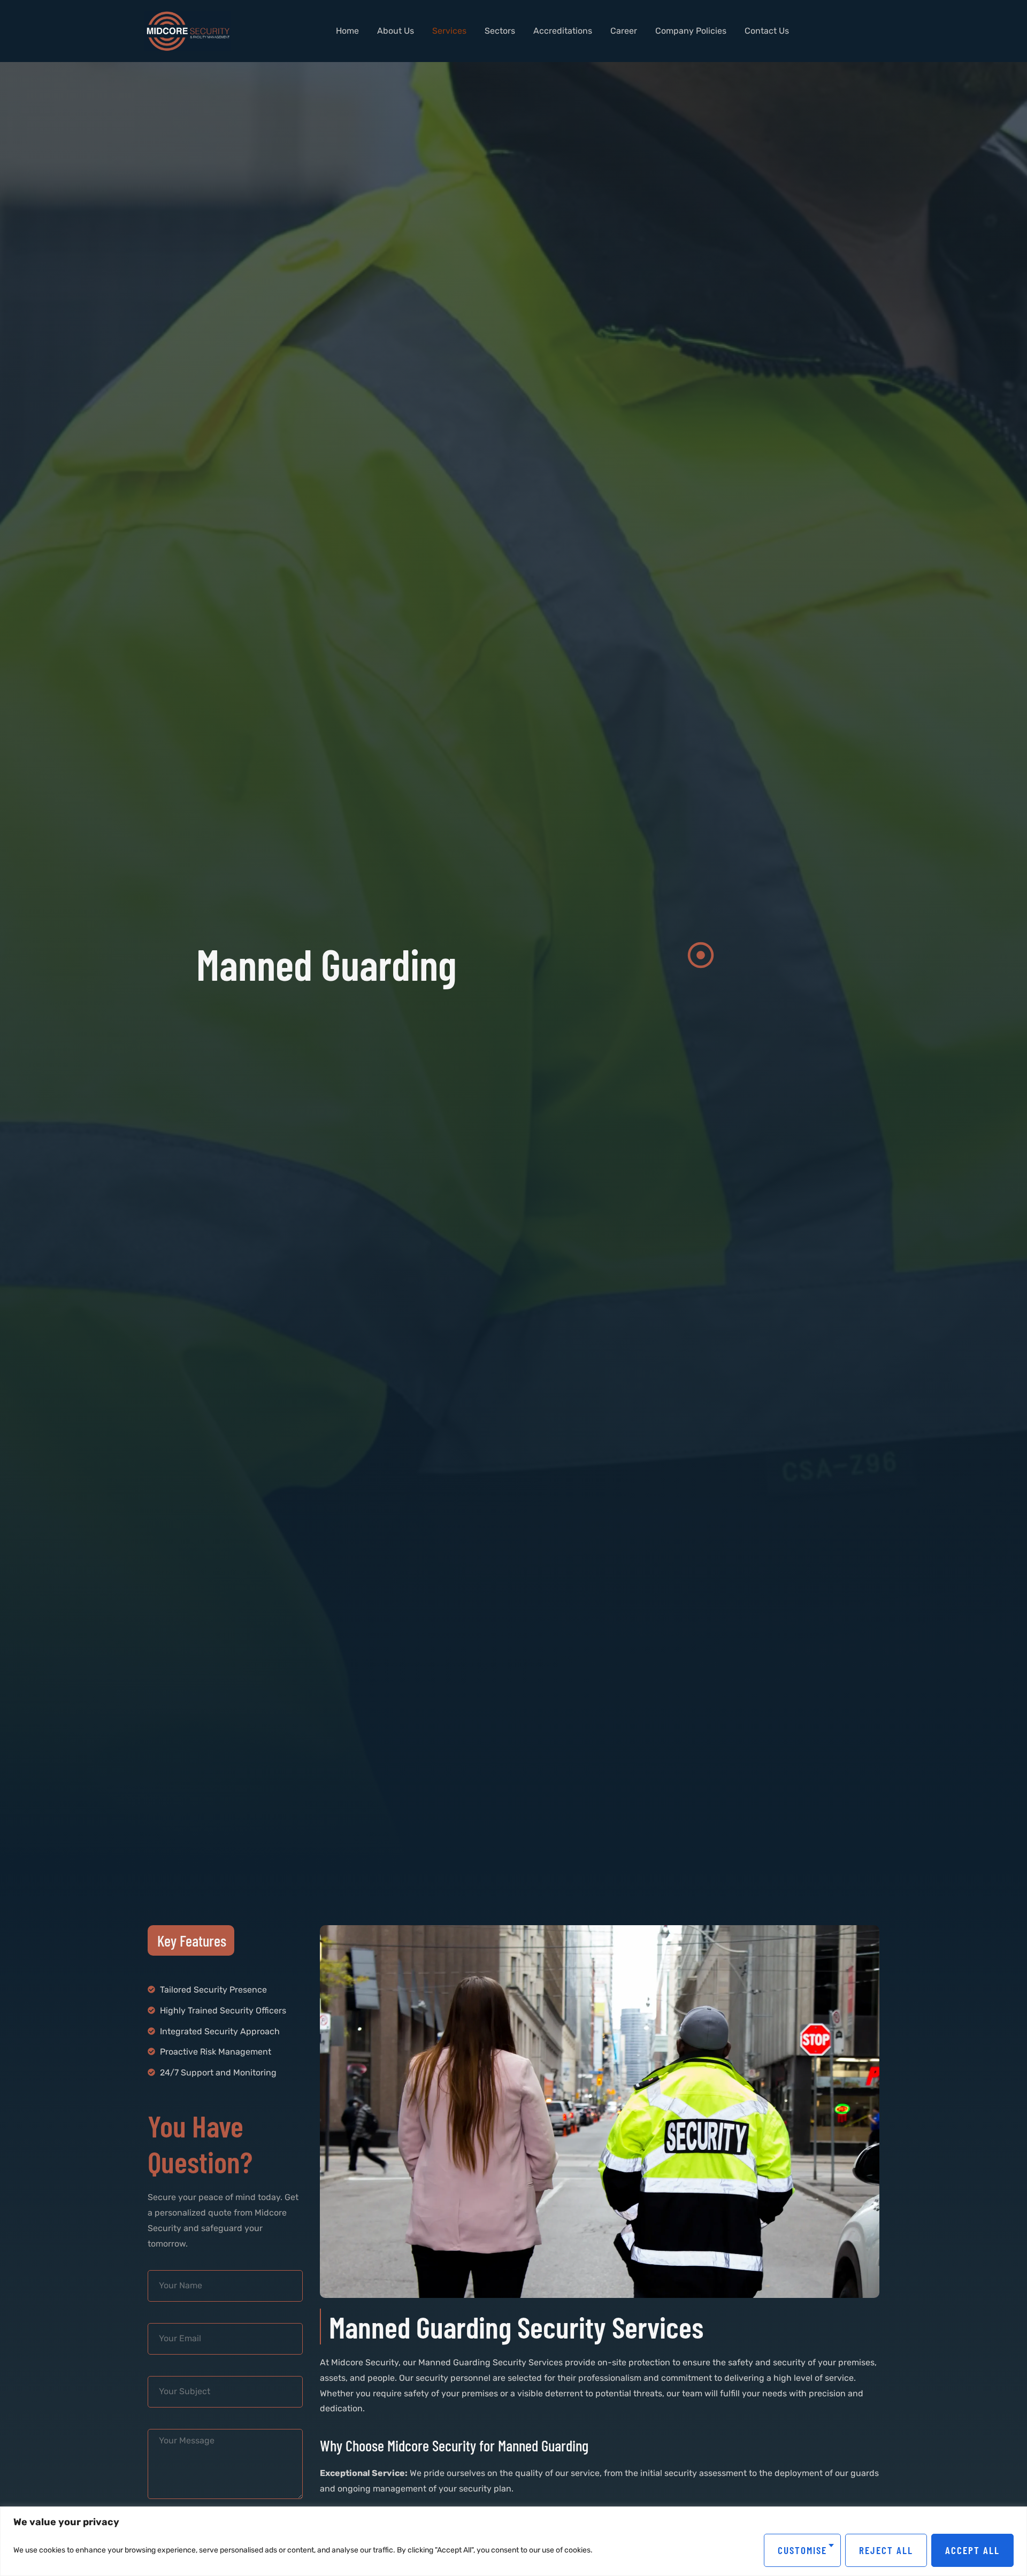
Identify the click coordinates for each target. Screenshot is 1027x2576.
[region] (513, 2541)
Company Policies (691, 31)
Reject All (886, 2550)
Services (449, 31)
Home (347, 31)
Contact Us (767, 31)
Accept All (972, 2550)
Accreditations (563, 31)
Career (624, 31)
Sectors (500, 31)
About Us (396, 31)
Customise (802, 2550)
